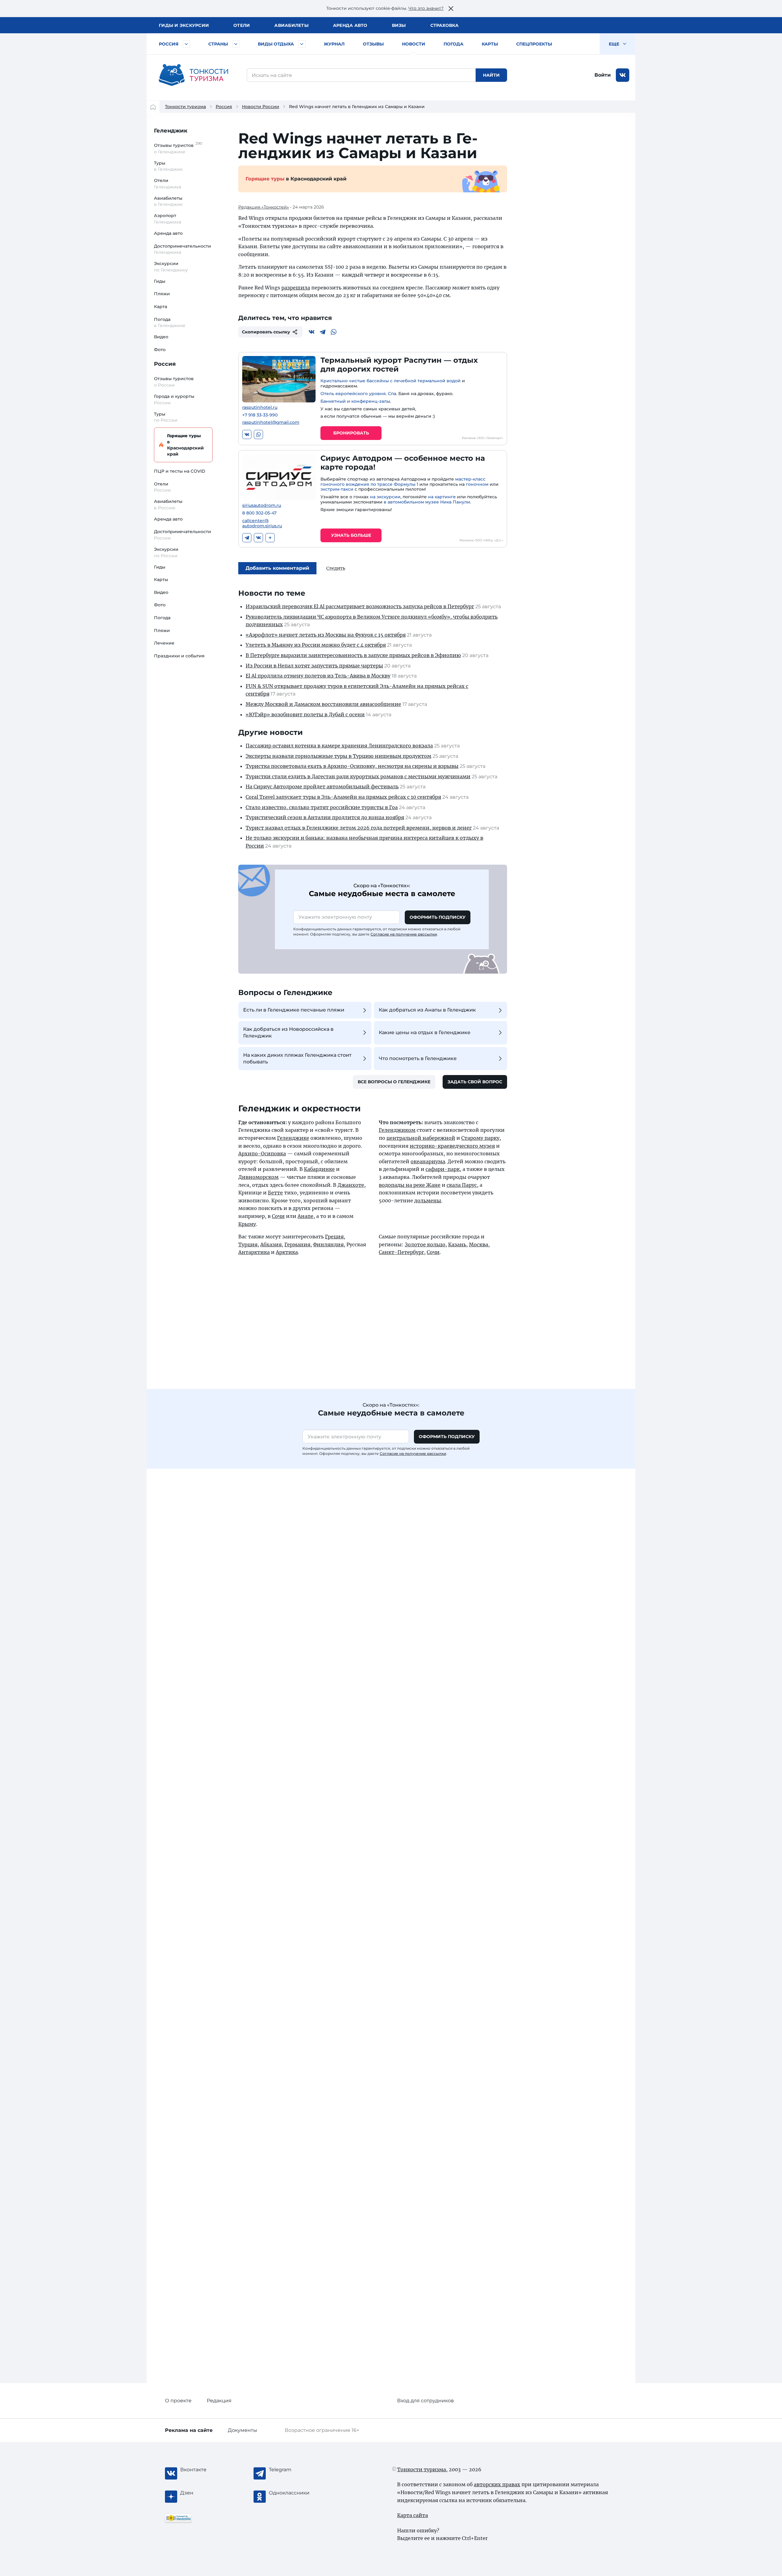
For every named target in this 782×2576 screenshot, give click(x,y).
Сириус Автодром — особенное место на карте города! (403, 463)
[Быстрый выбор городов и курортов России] (186, 44)
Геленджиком (397, 1130)
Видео (161, 337)
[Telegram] (323, 332)
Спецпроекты (534, 44)
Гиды (160, 281)
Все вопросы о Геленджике (394, 1082)
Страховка (444, 25)
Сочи (278, 1216)
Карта (161, 307)
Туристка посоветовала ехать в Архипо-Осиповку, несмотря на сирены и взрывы (352, 766)
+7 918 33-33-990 (260, 415)
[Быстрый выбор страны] (236, 44)
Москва (479, 1244)
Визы (399, 25)
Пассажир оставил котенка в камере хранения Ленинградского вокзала (339, 746)
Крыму (247, 1224)
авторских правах (497, 2484)
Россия (169, 44)
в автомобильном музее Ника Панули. (427, 502)
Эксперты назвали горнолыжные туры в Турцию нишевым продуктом (338, 756)
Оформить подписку (438, 917)
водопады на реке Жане (410, 1185)
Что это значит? (426, 8)
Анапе (305, 1216)
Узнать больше (351, 535)
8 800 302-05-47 (259, 513)
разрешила (296, 288)
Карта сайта (413, 2515)
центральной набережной (421, 1138)
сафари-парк (443, 1169)
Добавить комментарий (277, 568)
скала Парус (462, 1185)
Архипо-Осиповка (262, 1154)
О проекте (178, 2401)
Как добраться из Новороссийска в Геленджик (288, 1032)
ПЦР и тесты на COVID (180, 471)
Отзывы (373, 44)
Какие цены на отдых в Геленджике (425, 1032)
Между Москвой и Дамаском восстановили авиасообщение (323, 704)
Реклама (189, 2430)
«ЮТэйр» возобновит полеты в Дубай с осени (305, 714)
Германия (297, 1244)
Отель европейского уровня (353, 394)
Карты (490, 44)
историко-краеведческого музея (452, 1146)
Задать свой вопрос (475, 1082)
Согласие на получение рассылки (404, 934)
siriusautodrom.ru (262, 505)
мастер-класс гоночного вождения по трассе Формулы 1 (403, 482)
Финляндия (328, 1244)
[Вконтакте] (312, 332)
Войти (603, 75)
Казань (457, 1244)
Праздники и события (179, 656)
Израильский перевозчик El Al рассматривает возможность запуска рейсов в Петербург (360, 606)
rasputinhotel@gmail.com (271, 422)
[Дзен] (270, 538)
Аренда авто (350, 25)
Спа (392, 394)
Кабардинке (319, 1169)
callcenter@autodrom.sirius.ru (262, 523)
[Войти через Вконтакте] (623, 75)
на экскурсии (385, 497)
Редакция (219, 2401)
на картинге (442, 497)
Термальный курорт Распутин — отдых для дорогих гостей (399, 365)
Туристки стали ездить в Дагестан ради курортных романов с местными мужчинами (358, 776)
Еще (615, 44)
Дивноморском (258, 1177)
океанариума (428, 1161)
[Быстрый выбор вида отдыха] (302, 44)
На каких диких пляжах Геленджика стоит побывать (297, 1058)
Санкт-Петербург (401, 1252)
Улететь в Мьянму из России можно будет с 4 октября (316, 645)
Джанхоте (351, 1185)
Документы (243, 2430)
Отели (242, 25)
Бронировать (351, 433)
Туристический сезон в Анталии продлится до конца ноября (325, 817)
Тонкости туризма (185, 107)
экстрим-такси (337, 489)
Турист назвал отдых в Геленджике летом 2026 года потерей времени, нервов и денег (359, 828)
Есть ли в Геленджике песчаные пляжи (294, 1010)
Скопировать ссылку (266, 332)
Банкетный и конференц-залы (355, 401)
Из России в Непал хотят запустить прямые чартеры (314, 666)
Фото (160, 350)
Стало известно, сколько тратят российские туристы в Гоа (322, 807)
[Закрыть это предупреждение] (451, 9)
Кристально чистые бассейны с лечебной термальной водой (391, 381)
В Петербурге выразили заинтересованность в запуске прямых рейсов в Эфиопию (353, 655)
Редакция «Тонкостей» (264, 207)
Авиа (291, 25)
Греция (334, 1237)
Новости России (261, 107)
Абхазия (271, 1244)
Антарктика (254, 1252)
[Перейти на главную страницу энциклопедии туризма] (194, 75)
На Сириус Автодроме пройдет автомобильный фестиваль (322, 787)
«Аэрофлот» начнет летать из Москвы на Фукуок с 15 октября (326, 635)
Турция (248, 1244)
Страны (218, 44)
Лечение (164, 643)
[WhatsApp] (334, 332)
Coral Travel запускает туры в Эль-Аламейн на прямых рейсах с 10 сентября (343, 797)
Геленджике (293, 1138)
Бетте (275, 1193)
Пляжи (162, 294)
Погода (453, 44)
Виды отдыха (276, 44)
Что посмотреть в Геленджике (418, 1058)
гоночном (477, 484)
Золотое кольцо (425, 1244)
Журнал (334, 44)
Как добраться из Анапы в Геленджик (427, 1010)
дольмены (428, 1201)
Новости (414, 44)
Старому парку (480, 1138)
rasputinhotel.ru (260, 407)
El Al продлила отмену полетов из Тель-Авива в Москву (318, 676)
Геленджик (171, 131)
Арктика (287, 1252)
